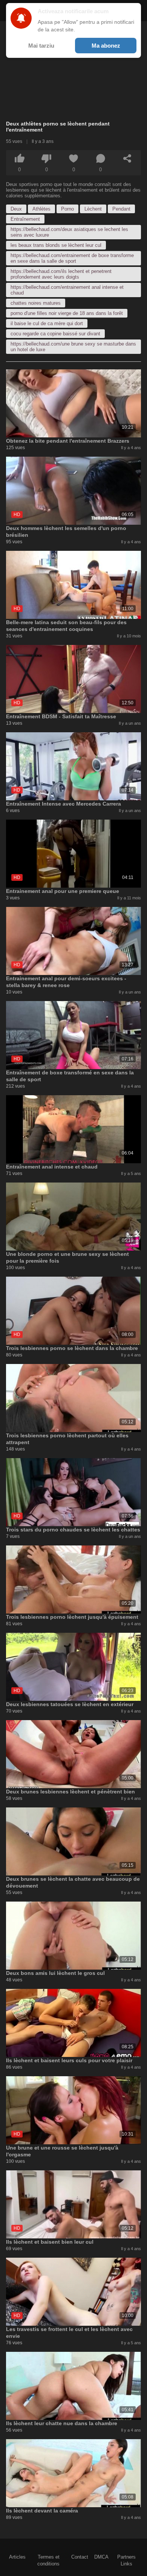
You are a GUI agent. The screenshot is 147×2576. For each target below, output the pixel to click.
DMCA (101, 2557)
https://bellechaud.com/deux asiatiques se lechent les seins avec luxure (69, 232)
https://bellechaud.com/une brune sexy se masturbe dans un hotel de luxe (73, 347)
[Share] (127, 158)
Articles (17, 2557)
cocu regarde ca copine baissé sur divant (55, 334)
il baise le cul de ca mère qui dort (47, 323)
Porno (67, 209)
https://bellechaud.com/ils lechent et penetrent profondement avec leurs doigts (61, 274)
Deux (16, 209)
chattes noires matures (36, 303)
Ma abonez (106, 46)
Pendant (121, 209)
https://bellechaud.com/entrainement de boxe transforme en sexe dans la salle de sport (72, 258)
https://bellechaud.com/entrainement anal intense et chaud (67, 290)
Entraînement (25, 219)
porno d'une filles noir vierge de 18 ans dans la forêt (67, 313)
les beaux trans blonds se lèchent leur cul (56, 245)
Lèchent (93, 209)
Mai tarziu (41, 46)
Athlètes (41, 209)
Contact (80, 2557)
